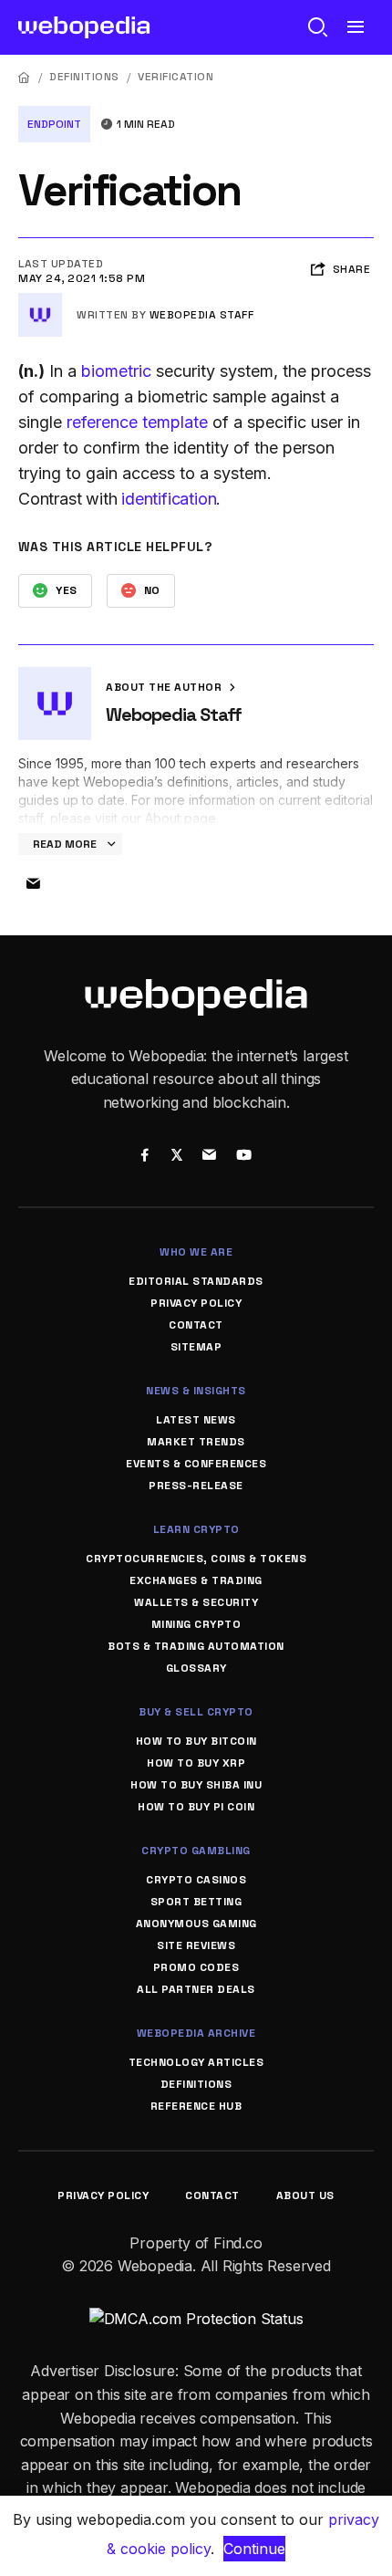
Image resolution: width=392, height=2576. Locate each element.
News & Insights (196, 1391)
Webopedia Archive (196, 2033)
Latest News (196, 1420)
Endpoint (54, 124)
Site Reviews (196, 1945)
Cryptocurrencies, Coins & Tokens (196, 1559)
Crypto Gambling (196, 1851)
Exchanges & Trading (196, 1580)
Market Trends (196, 1442)
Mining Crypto (196, 1624)
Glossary (196, 1668)
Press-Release (196, 1486)
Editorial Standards (196, 1281)
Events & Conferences (196, 1464)
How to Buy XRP (196, 1763)
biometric (116, 371)
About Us (305, 2195)
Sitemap (196, 1347)
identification (169, 499)
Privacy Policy (196, 1303)
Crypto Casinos (196, 1880)
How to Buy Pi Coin (196, 1807)
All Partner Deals (196, 1989)
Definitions (84, 77)
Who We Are (196, 1252)
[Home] (25, 77)
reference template (137, 422)
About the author (165, 687)
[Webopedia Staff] (40, 300)
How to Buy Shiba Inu (196, 1785)
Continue (254, 2549)
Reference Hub (196, 2106)
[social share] (144, 1156)
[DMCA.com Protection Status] (196, 2319)
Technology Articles (196, 2062)
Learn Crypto (196, 1529)
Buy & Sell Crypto (196, 1712)
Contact (196, 1325)
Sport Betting (196, 1902)
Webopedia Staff (202, 315)
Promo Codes (196, 1967)
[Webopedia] (84, 27)
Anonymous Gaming (196, 1924)
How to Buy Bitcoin (196, 1741)
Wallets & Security (196, 1602)
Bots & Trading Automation (196, 1646)
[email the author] (33, 884)
